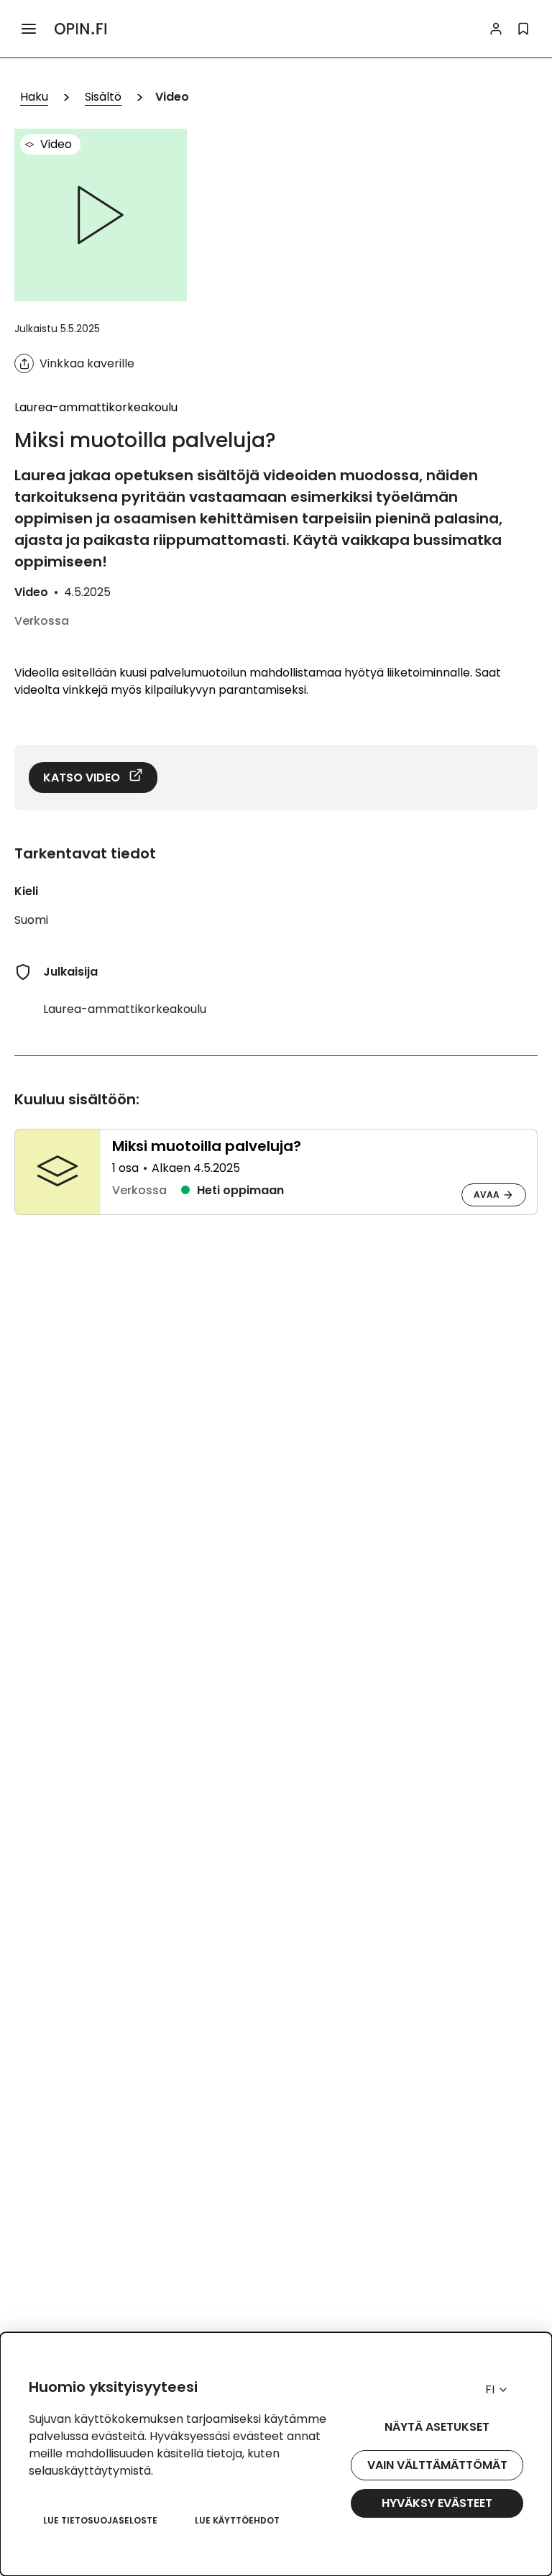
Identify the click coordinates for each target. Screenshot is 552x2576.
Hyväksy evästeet (437, 2503)
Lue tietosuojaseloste (100, 2520)
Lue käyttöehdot (237, 2520)
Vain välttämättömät (437, 2465)
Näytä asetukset (437, 2427)
